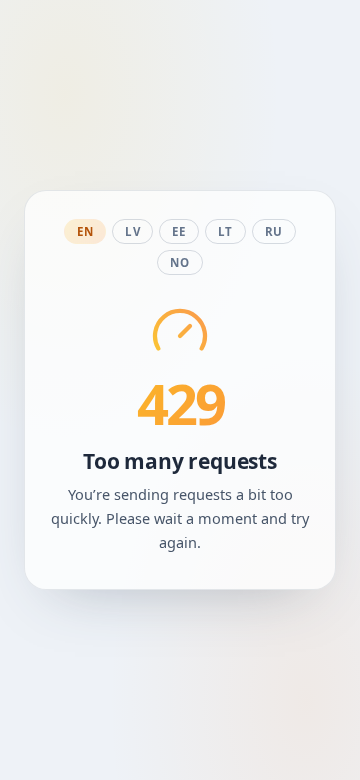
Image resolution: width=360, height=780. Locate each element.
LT (225, 231)
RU (274, 231)
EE (178, 231)
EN (85, 231)
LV (132, 231)
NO (179, 262)
